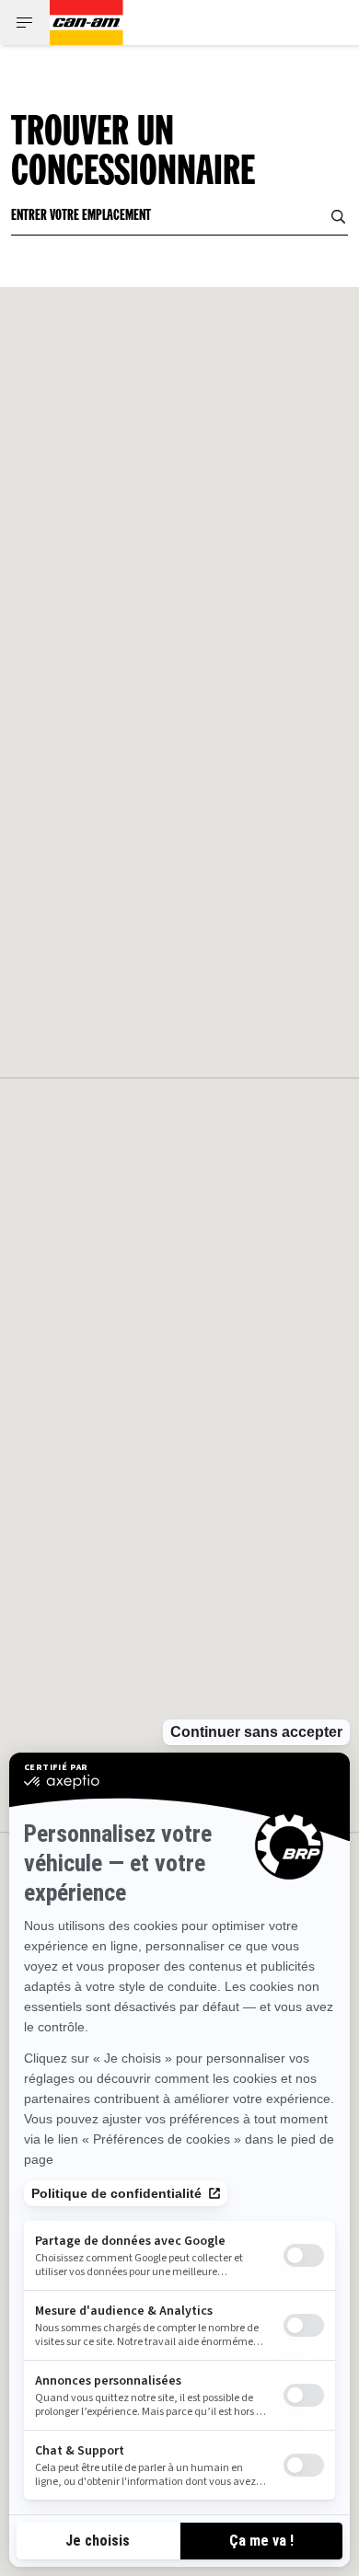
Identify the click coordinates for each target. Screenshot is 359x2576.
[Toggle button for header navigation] (25, 23)
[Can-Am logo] (87, 23)
